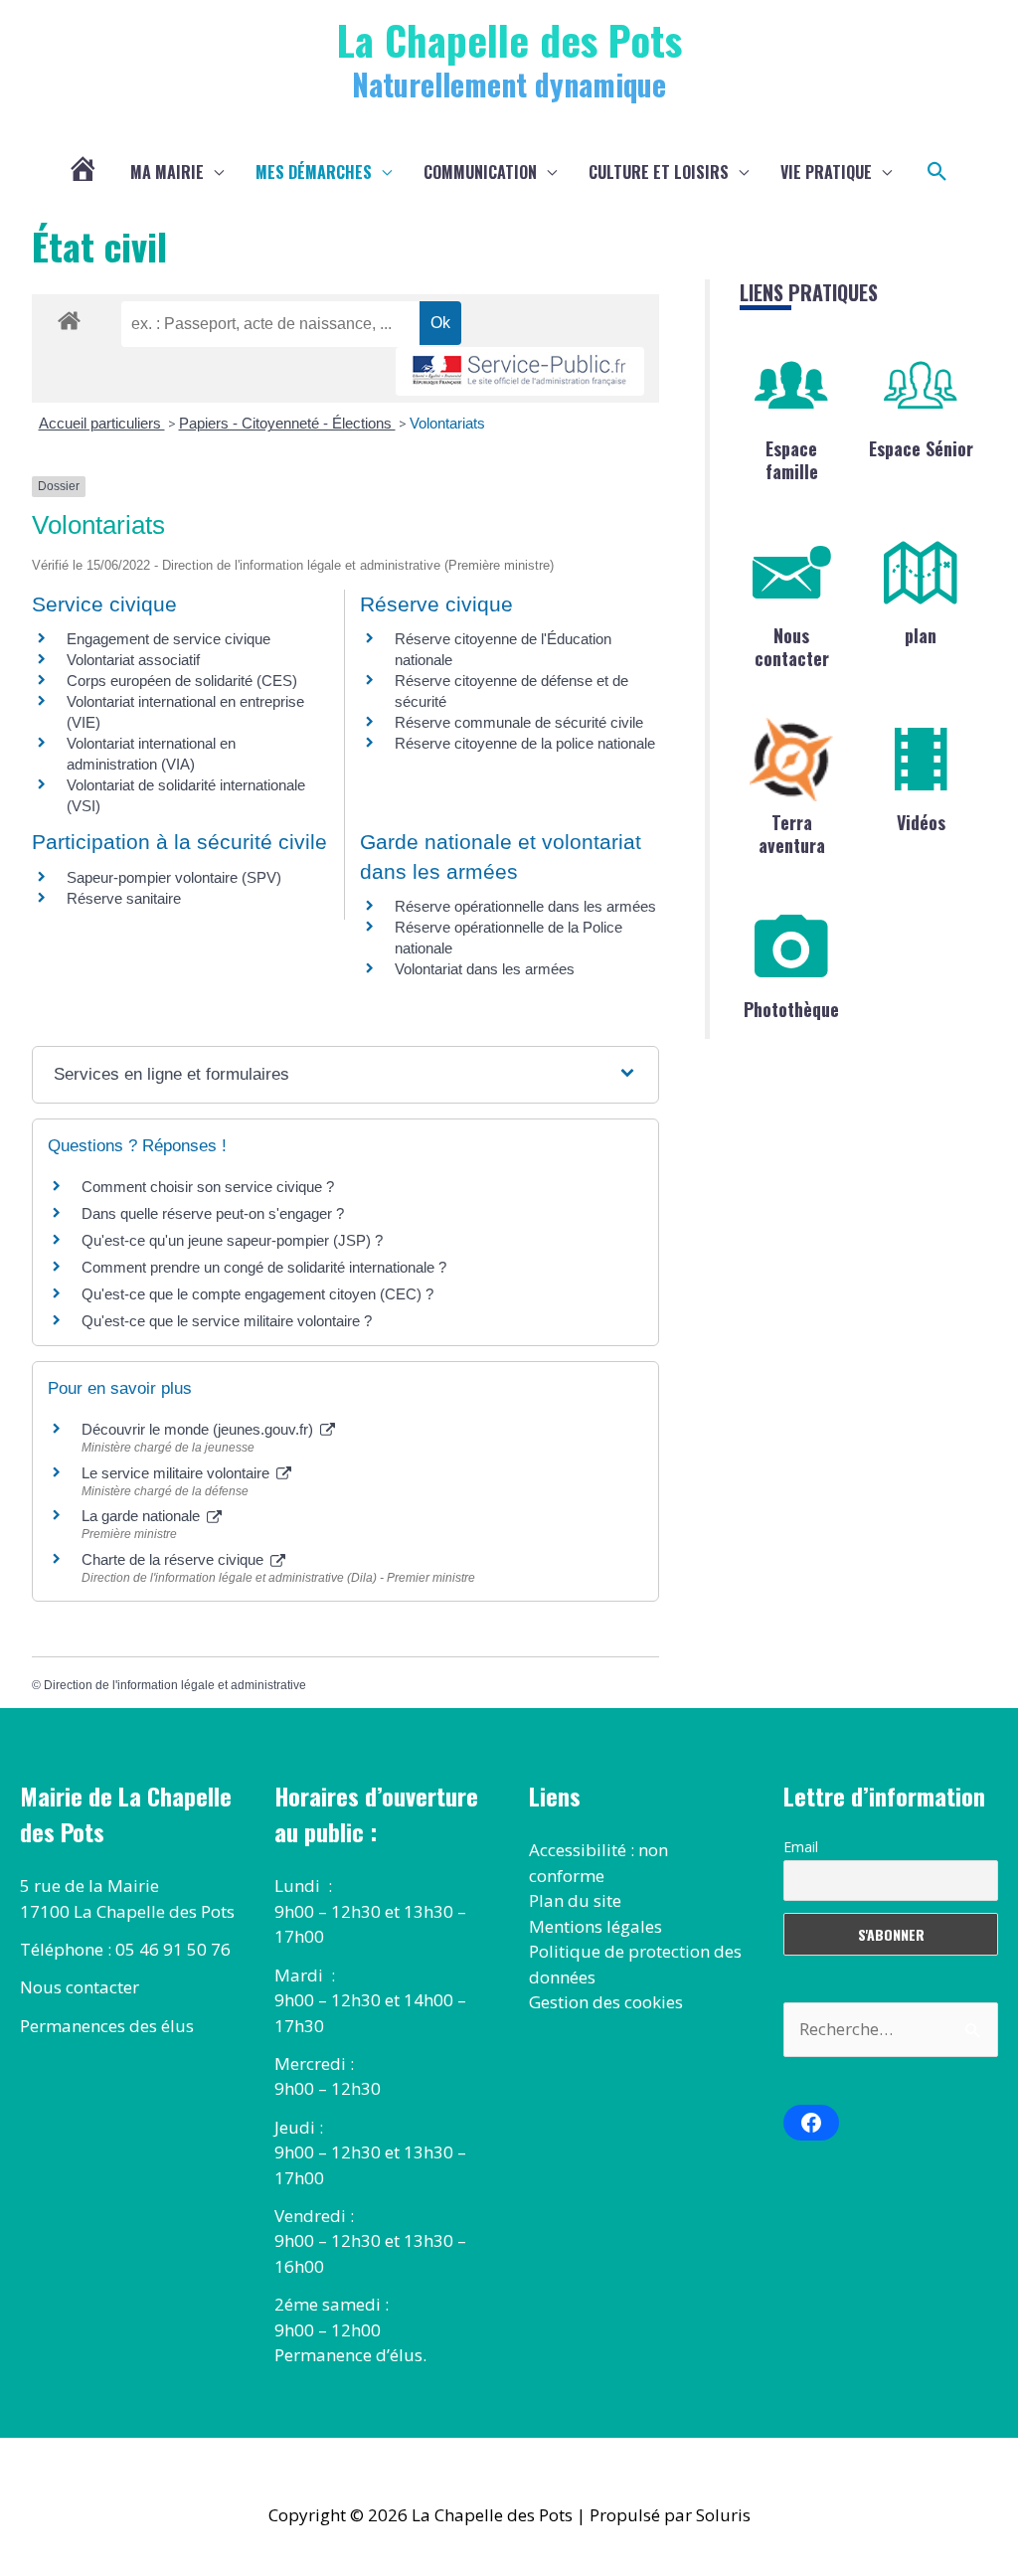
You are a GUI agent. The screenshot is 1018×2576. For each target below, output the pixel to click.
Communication (480, 172)
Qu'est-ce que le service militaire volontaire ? (227, 1321)
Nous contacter (792, 647)
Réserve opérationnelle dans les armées (525, 906)
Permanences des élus (107, 2026)
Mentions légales (595, 1926)
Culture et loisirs (659, 172)
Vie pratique (826, 172)
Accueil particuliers (102, 423)
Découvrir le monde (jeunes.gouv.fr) (199, 1429)
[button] (937, 172)
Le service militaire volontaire (177, 1473)
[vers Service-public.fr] (520, 371)
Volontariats (447, 423)
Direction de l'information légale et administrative (175, 1685)
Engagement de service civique (169, 639)
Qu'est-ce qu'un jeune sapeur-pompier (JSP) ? (232, 1240)
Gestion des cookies (606, 2002)
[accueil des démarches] (69, 317)
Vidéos (921, 822)
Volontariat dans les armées (485, 969)
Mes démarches (314, 172)
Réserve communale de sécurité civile (519, 722)
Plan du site (575, 1900)
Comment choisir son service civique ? (208, 1187)
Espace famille (792, 460)
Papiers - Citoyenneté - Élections (287, 423)
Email (801, 1847)
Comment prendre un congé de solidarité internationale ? (264, 1267)
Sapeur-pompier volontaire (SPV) (174, 877)
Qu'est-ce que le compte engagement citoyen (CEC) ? (257, 1294)
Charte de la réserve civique (174, 1559)
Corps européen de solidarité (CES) (182, 681)
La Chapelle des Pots (509, 39)
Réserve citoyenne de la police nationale (525, 743)
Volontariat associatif (133, 660)
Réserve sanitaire (124, 898)
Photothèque (791, 1009)
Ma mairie (167, 172)
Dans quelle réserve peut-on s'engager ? (213, 1213)
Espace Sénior (921, 448)
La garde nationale (143, 1516)
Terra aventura (792, 834)
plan (921, 635)
